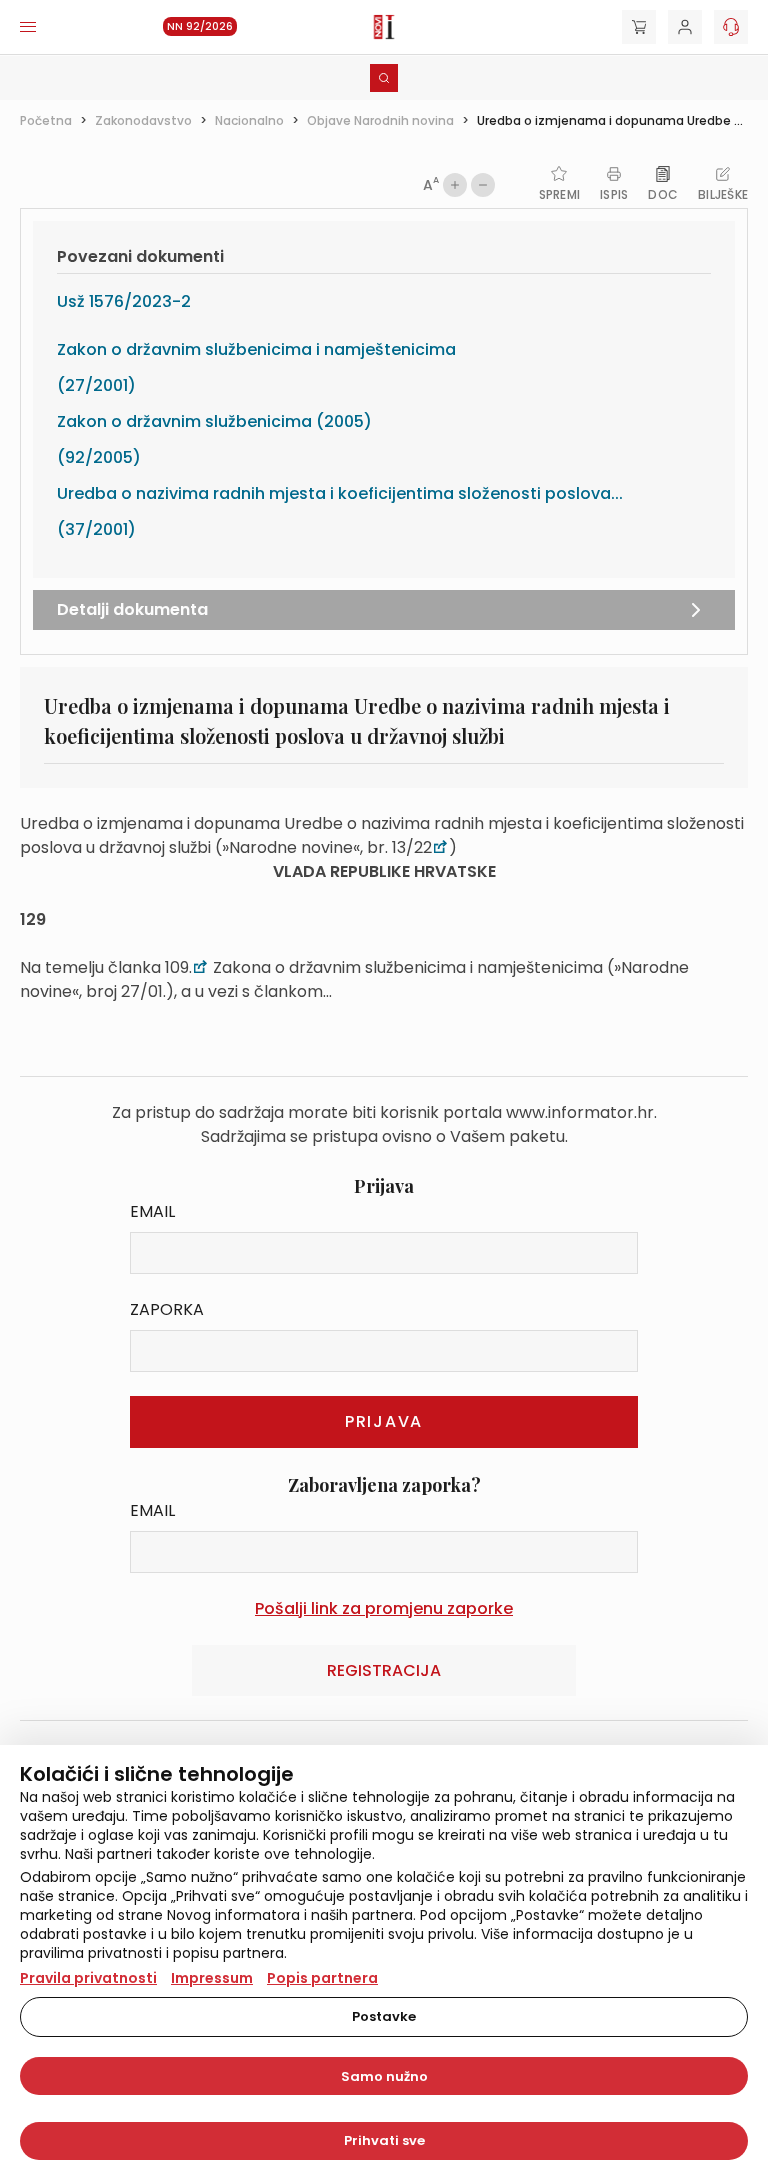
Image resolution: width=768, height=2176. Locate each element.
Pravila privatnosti (88, 1978)
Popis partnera (322, 1978)
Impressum (212, 1978)
